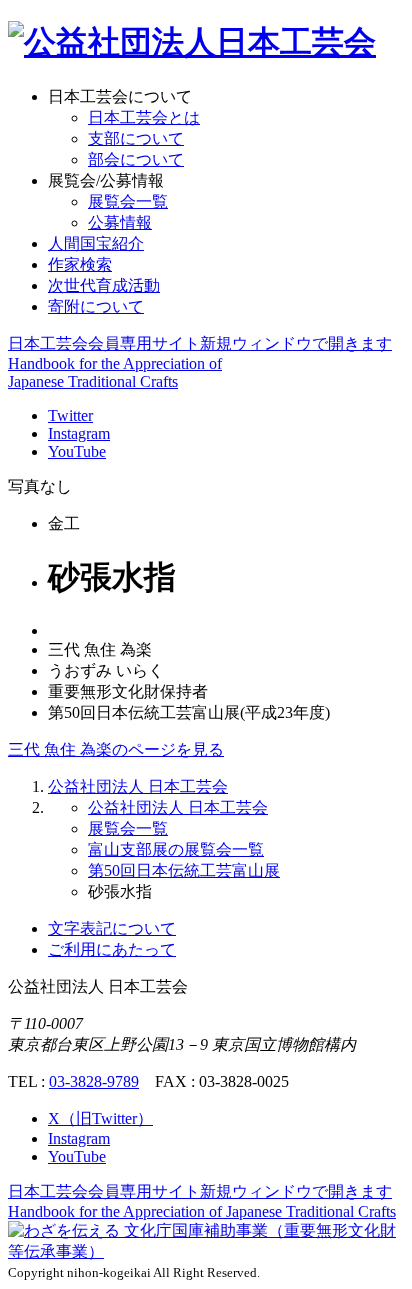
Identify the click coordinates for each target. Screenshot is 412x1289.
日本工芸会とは (144, 117)
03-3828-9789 (94, 1081)
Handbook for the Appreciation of (202, 1211)
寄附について (96, 306)
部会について (136, 159)
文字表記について (112, 928)
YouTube (77, 451)
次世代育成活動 (104, 285)
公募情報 (120, 222)
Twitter (70, 415)
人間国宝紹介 (96, 243)
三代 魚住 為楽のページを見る (116, 749)
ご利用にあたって (112, 949)
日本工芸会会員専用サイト (200, 343)
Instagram (79, 433)
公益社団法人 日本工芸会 (138, 786)
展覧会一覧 (128, 201)
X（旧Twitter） (100, 1118)
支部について (136, 138)
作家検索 (80, 264)
